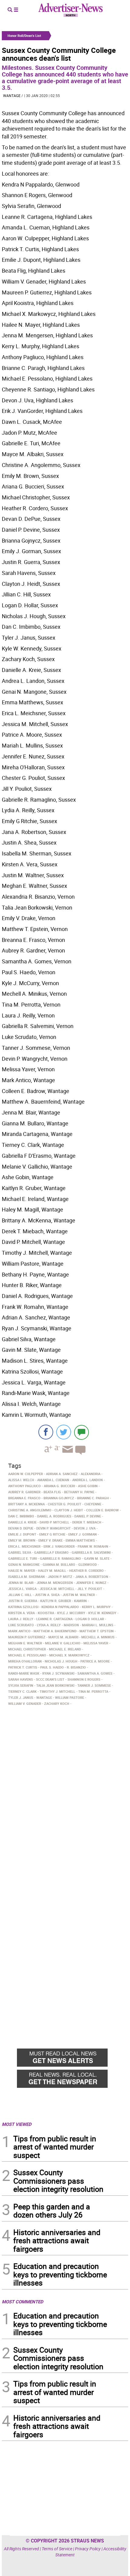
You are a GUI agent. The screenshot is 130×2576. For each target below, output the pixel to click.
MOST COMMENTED (23, 2302)
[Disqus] (65, 1791)
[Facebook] (46, 1432)
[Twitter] (64, 1432)
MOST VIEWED (17, 2124)
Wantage (12, 96)
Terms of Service (57, 2549)
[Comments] (81, 1432)
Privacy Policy (88, 2549)
